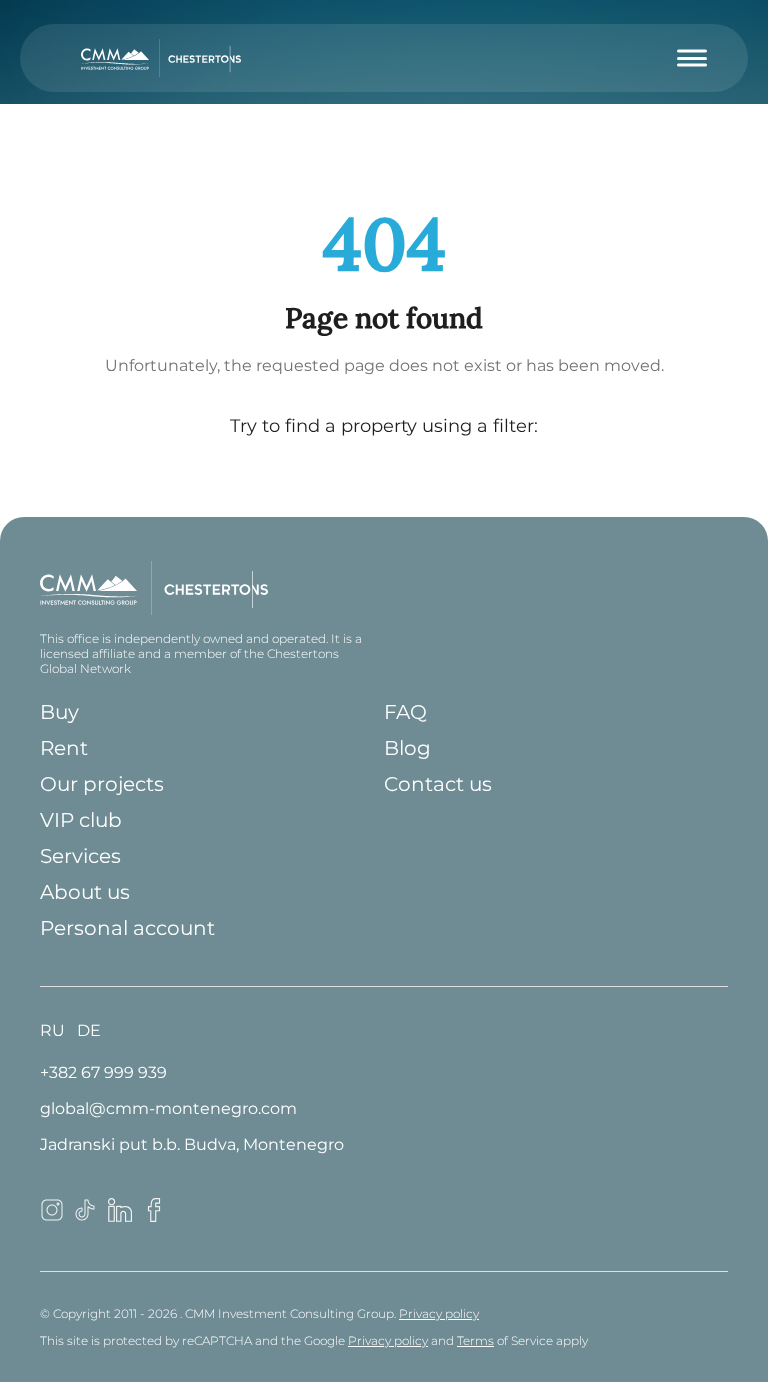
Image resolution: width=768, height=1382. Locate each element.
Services (80, 856)
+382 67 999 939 (103, 1072)
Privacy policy (439, 1313)
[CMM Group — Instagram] (52, 1216)
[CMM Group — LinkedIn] (120, 1216)
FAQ (405, 712)
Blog (407, 748)
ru (52, 1030)
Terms (475, 1340)
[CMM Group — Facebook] (154, 1216)
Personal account (127, 928)
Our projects (102, 784)
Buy (59, 712)
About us (85, 892)
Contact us (438, 784)
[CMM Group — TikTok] (86, 1216)
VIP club (81, 820)
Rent (64, 748)
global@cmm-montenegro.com (168, 1108)
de (89, 1030)
